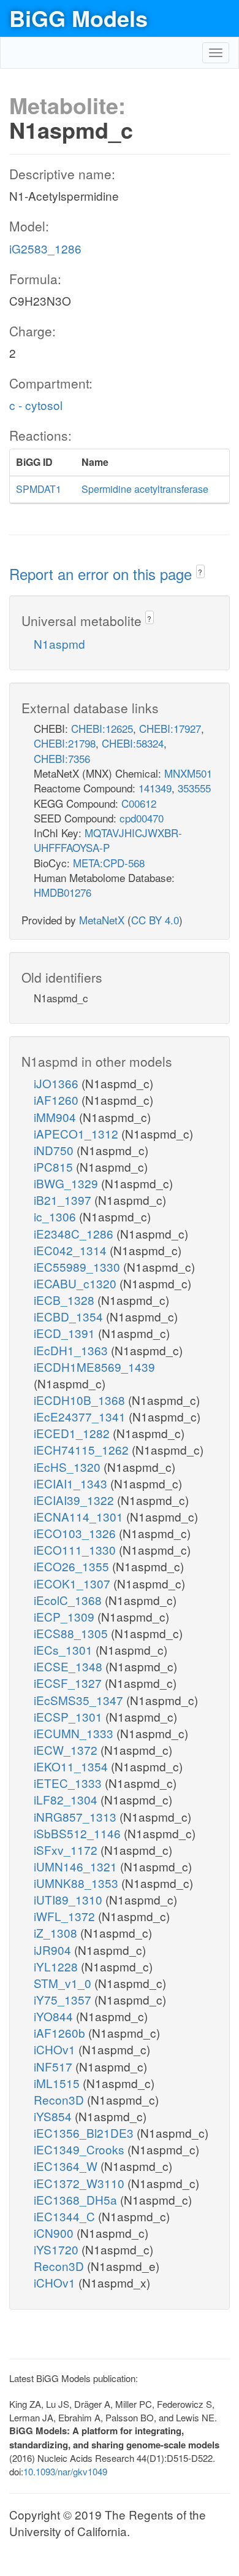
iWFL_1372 (66, 1916)
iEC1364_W (67, 2166)
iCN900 (55, 2233)
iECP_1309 (66, 1616)
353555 (194, 788)
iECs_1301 (65, 1650)
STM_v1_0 (64, 1983)
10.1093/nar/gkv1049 (65, 2471)
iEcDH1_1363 (72, 1350)
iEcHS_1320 (69, 1467)
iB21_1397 (64, 1200)
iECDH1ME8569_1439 (94, 1367)
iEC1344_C (66, 2216)
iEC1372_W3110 (81, 2183)
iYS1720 (58, 2249)
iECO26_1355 (73, 1566)
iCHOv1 (56, 2049)
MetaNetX (102, 920)
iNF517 (55, 2066)
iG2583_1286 (45, 248)
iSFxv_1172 (67, 1850)
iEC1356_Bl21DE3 (85, 2133)
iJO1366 (58, 1083)
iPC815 (55, 1166)
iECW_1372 (67, 1750)
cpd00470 (142, 818)
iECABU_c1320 (77, 1283)
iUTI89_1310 (70, 1899)
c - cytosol (36, 405)
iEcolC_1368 (69, 1600)
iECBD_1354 (70, 1316)
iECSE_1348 (70, 1666)
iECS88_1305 (72, 1633)
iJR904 (54, 1950)
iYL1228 (57, 1966)
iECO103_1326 (76, 1533)
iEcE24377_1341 (81, 1416)
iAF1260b (61, 2033)
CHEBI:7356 (62, 758)
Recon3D (60, 2099)
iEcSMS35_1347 (80, 1700)
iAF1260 (58, 1100)
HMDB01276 (63, 892)
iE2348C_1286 (75, 1233)
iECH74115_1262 (83, 1449)
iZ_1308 (57, 1932)
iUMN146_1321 (77, 1866)
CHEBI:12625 (102, 728)
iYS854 (54, 2116)
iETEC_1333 (69, 1783)
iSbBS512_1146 (79, 1833)
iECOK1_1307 (74, 1583)
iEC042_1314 (72, 1250)
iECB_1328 (66, 1300)
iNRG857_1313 (77, 1816)
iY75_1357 (64, 1999)
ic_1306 (56, 1216)
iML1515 (58, 2083)
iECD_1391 (66, 1333)
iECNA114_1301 (80, 1516)
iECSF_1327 (69, 1683)
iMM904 (56, 1117)
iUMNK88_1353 (78, 1883)
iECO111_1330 (76, 1549)
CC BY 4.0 (155, 920)
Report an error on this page (103, 574)
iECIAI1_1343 (72, 1483)
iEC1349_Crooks (81, 2149)
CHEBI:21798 (65, 743)
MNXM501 (188, 773)
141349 (155, 788)
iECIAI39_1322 (75, 1500)
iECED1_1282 (73, 1433)
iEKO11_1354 (72, 1766)
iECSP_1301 (70, 1716)
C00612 (139, 803)
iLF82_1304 (67, 1799)
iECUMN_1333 (75, 1733)
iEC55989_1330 (78, 1267)
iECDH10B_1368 (81, 1400)
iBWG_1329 (67, 1183)
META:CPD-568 (109, 863)
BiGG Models (78, 18)
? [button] (200, 572)
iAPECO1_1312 (78, 1133)
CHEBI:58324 (133, 743)
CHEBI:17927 (170, 728)
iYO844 (55, 2016)
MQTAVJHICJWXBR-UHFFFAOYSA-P (108, 840)
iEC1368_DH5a (77, 2199)
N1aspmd (59, 644)
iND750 (55, 1150)
